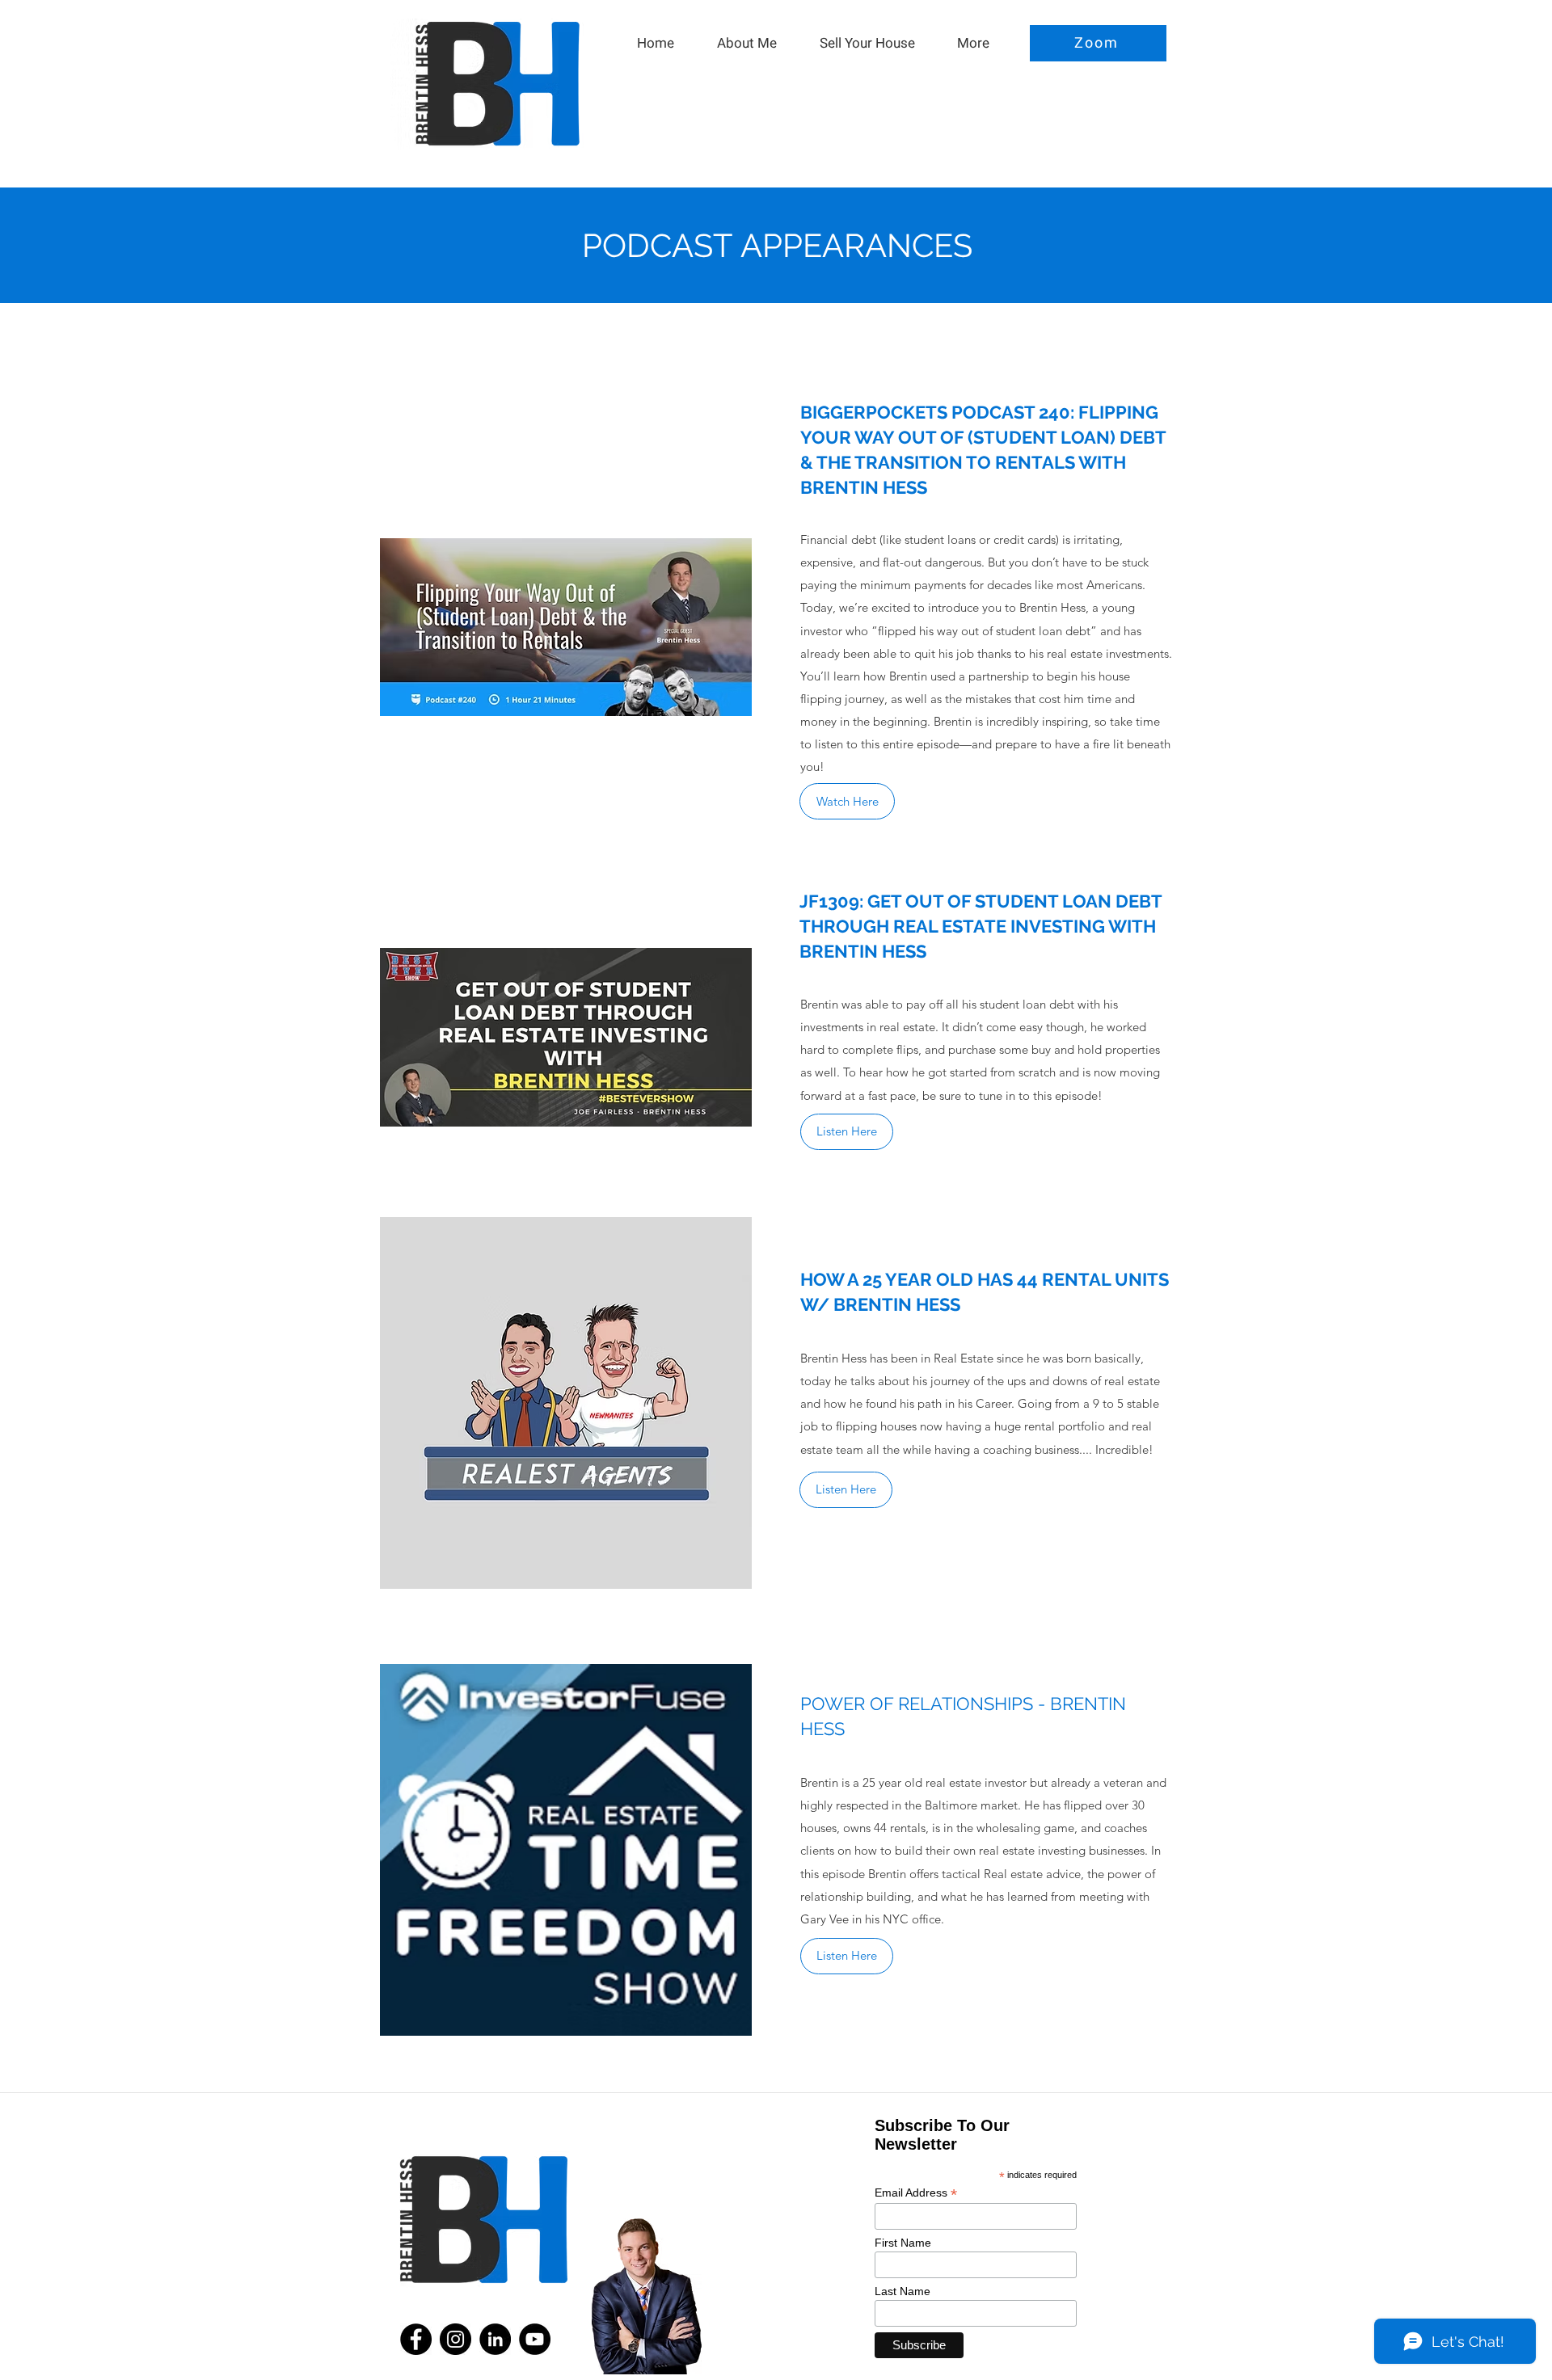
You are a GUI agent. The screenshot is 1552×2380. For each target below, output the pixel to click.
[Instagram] (455, 2339)
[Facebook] (416, 2339)
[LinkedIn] (495, 2339)
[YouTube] (535, 2339)
